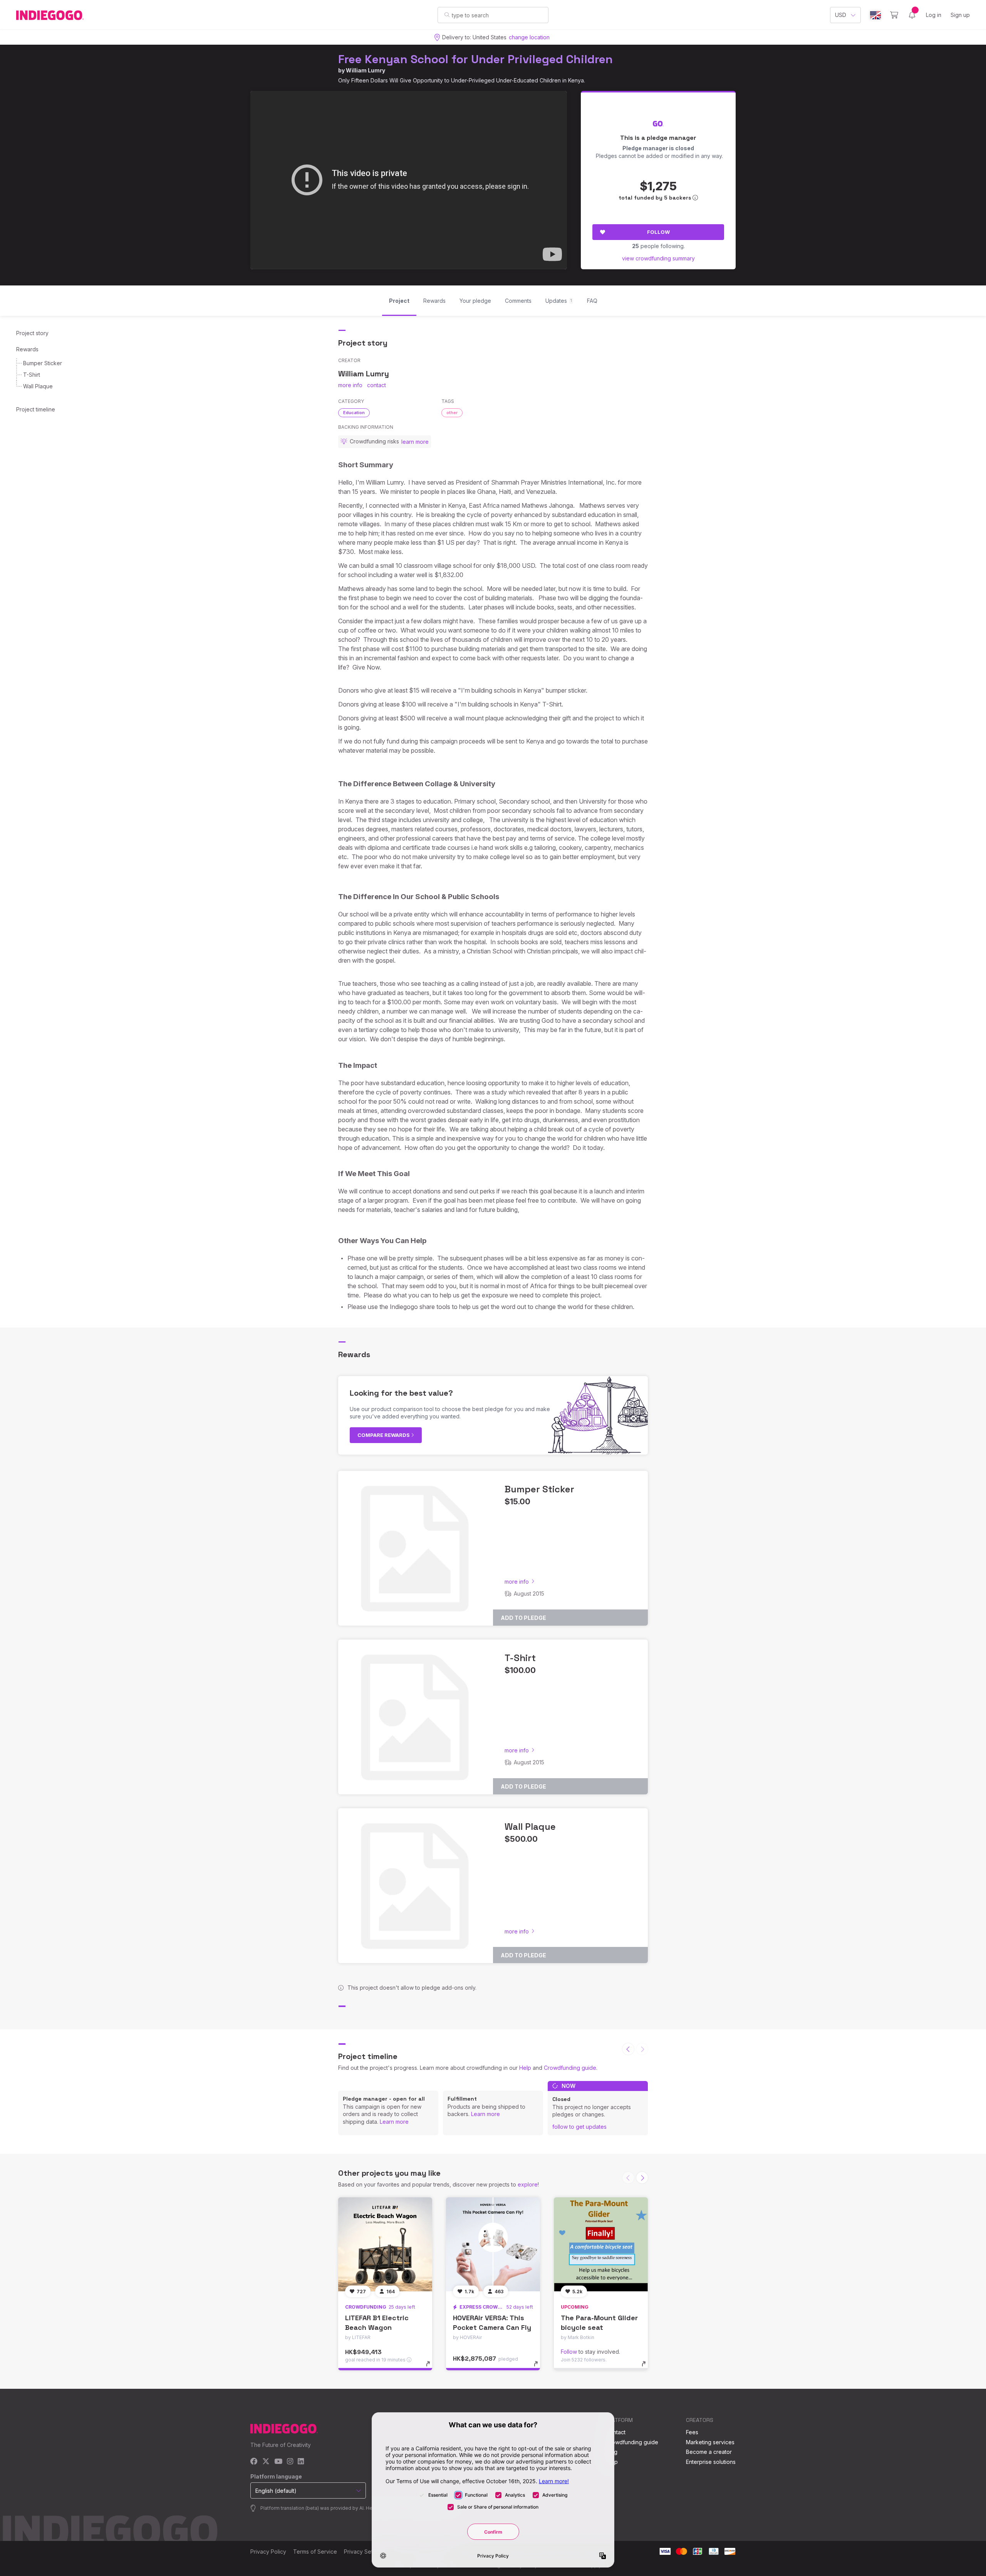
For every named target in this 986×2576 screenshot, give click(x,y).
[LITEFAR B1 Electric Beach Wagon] (385, 2244)
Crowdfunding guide (570, 2068)
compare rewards (384, 1435)
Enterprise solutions (711, 2462)
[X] (266, 2462)
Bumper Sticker (43, 363)
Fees (692, 2432)
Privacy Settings (364, 2552)
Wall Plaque (38, 386)
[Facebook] (254, 2462)
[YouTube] (278, 2462)
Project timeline (36, 409)
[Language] (875, 15)
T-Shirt (32, 375)
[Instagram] (290, 2462)
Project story (32, 333)
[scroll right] (642, 2178)
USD (841, 15)
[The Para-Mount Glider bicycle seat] (601, 2244)
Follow (658, 232)
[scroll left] (628, 2049)
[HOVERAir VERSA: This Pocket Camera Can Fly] (493, 2244)
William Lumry (366, 70)
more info (350, 385)
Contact (616, 2432)
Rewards (27, 349)
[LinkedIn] (301, 2462)
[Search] (447, 15)
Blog (612, 2452)
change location (529, 37)
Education (354, 413)
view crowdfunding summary (658, 258)
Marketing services (710, 2442)
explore (528, 2184)
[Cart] (894, 15)
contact (376, 385)
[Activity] (912, 15)
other (452, 413)
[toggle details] (432, 2368)
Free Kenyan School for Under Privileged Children (475, 59)
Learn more (394, 2122)
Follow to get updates (579, 2127)
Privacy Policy (268, 2552)
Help (525, 2068)
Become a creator (709, 2452)
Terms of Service (315, 2552)
